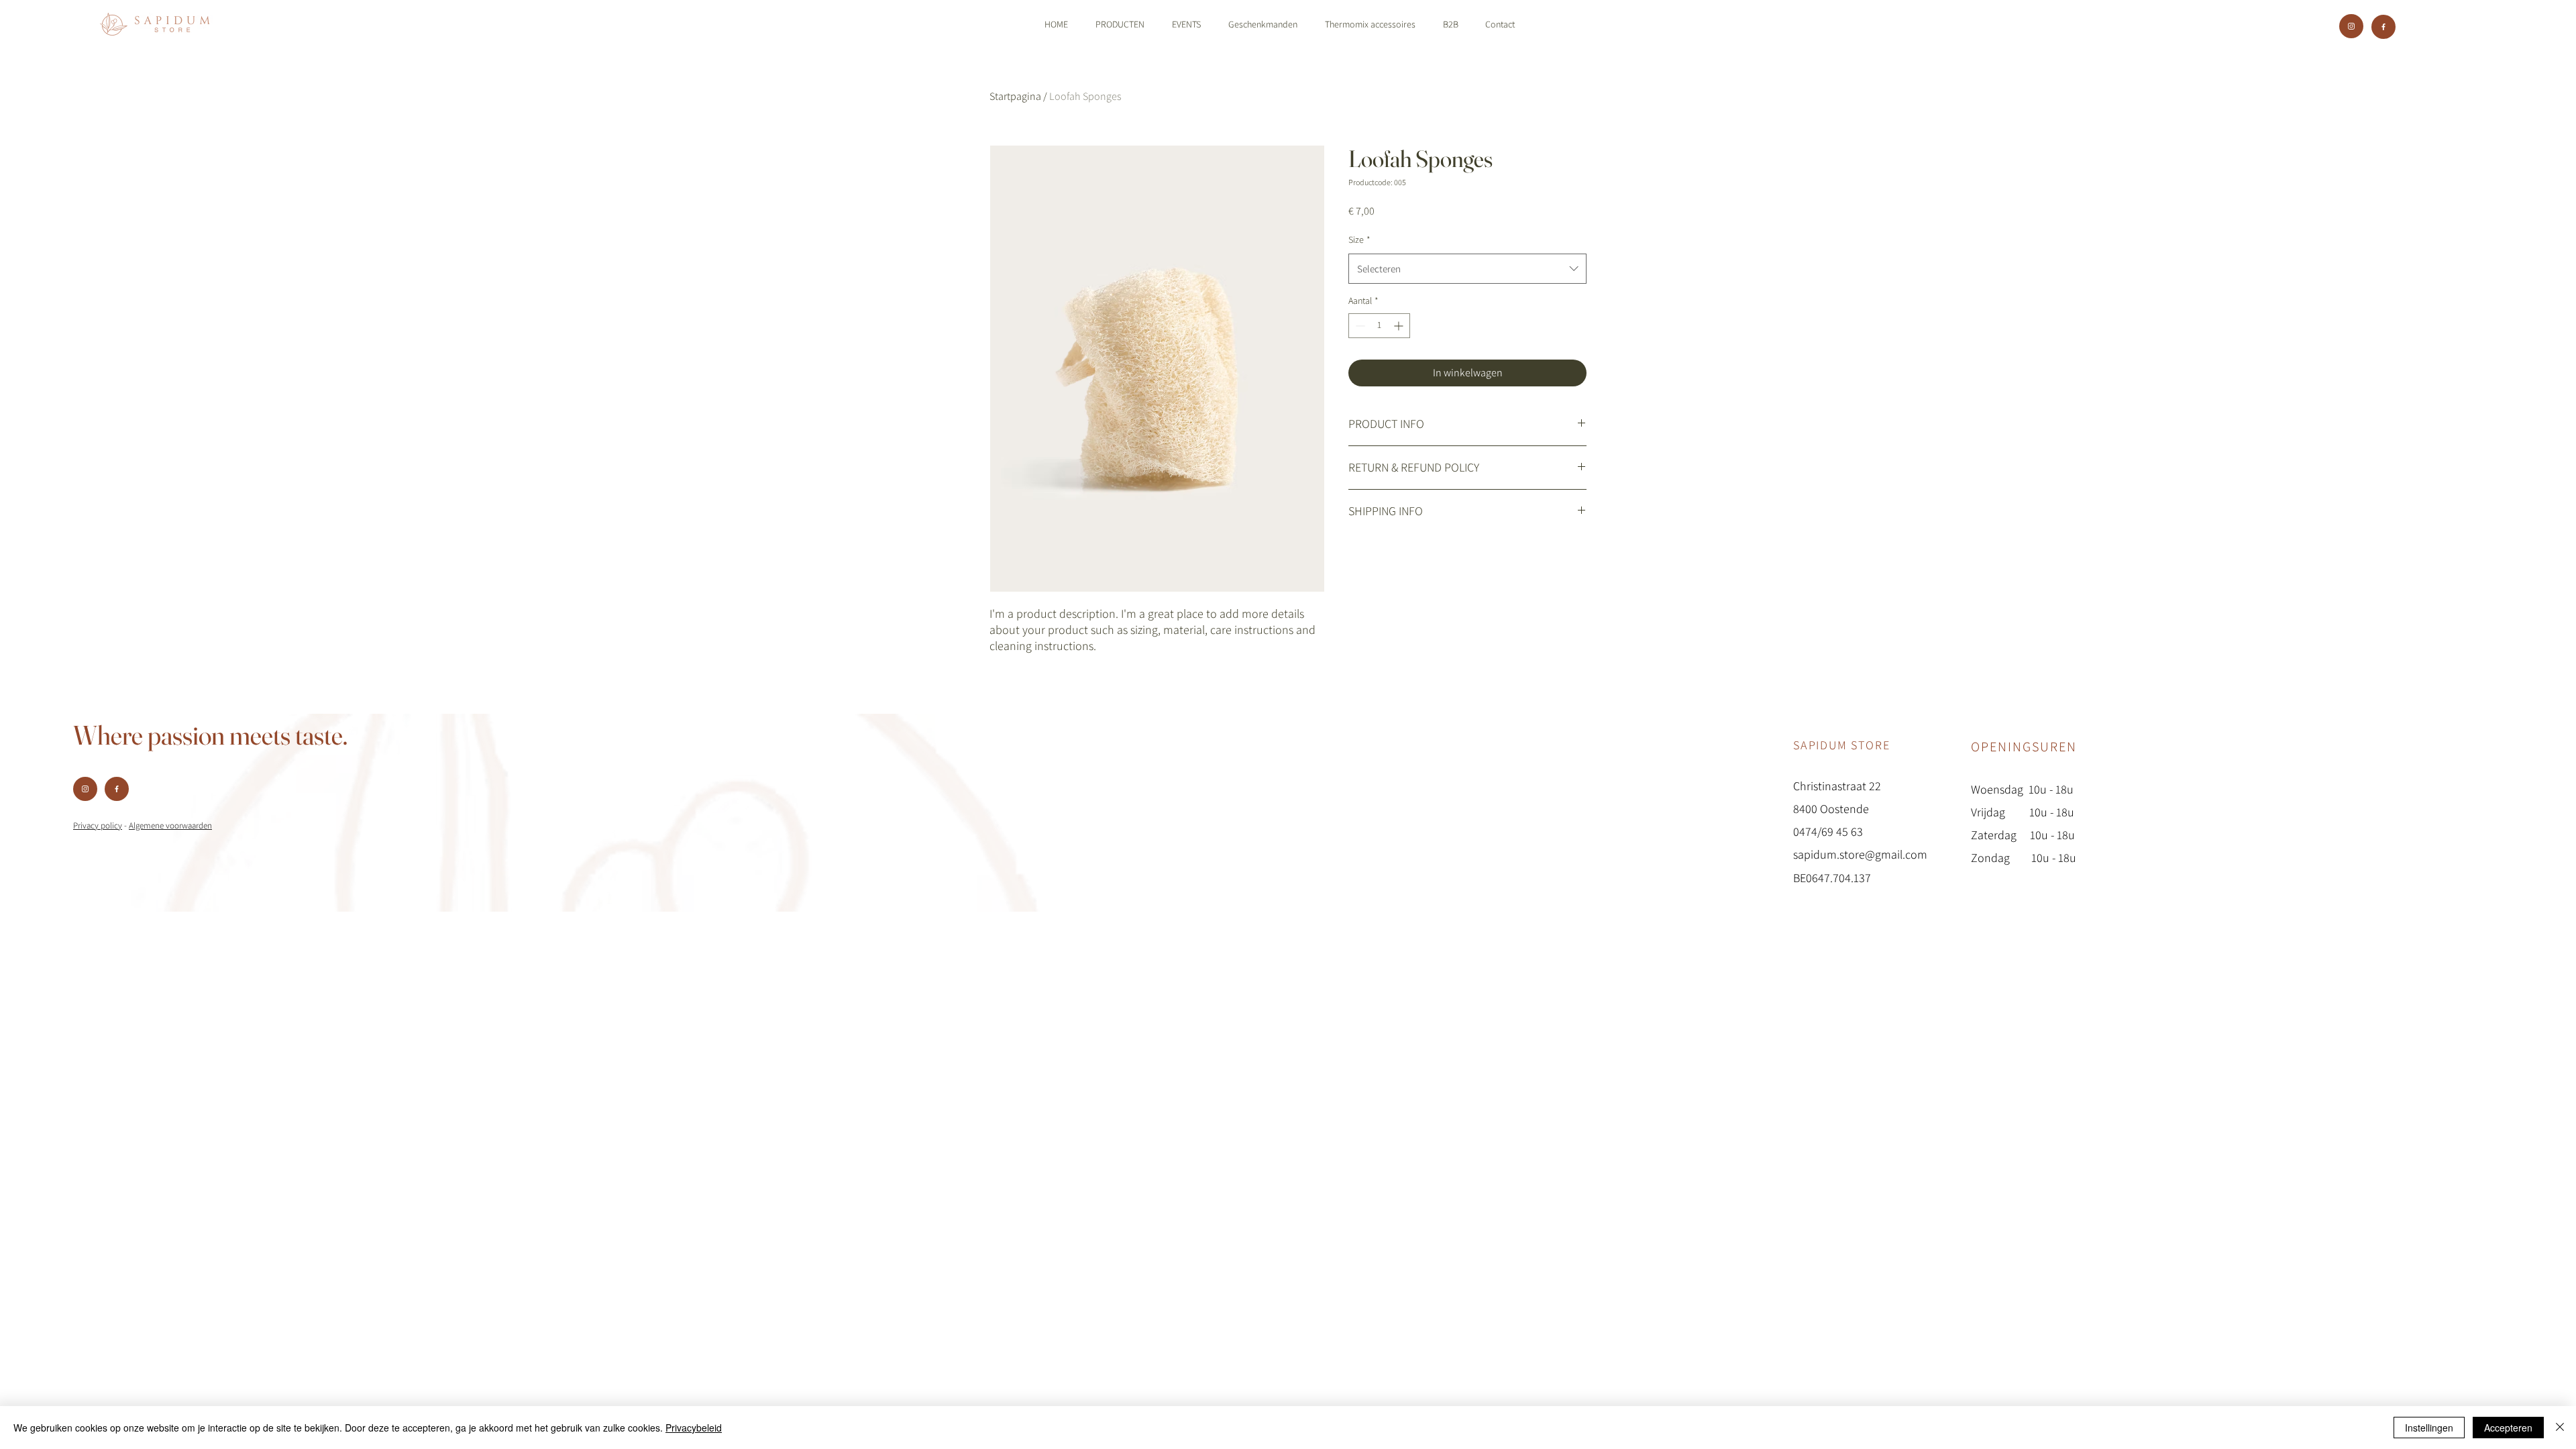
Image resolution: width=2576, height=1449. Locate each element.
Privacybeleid (694, 1428)
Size (1359, 239)
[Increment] (1400, 326)
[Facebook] (2383, 27)
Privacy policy (98, 825)
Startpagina (1015, 96)
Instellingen (2429, 1428)
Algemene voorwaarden (170, 825)
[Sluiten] (2560, 1428)
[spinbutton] (1379, 326)
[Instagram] (2351, 26)
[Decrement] (1359, 326)
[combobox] (1467, 269)
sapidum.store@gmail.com (1860, 854)
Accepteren (2508, 1428)
